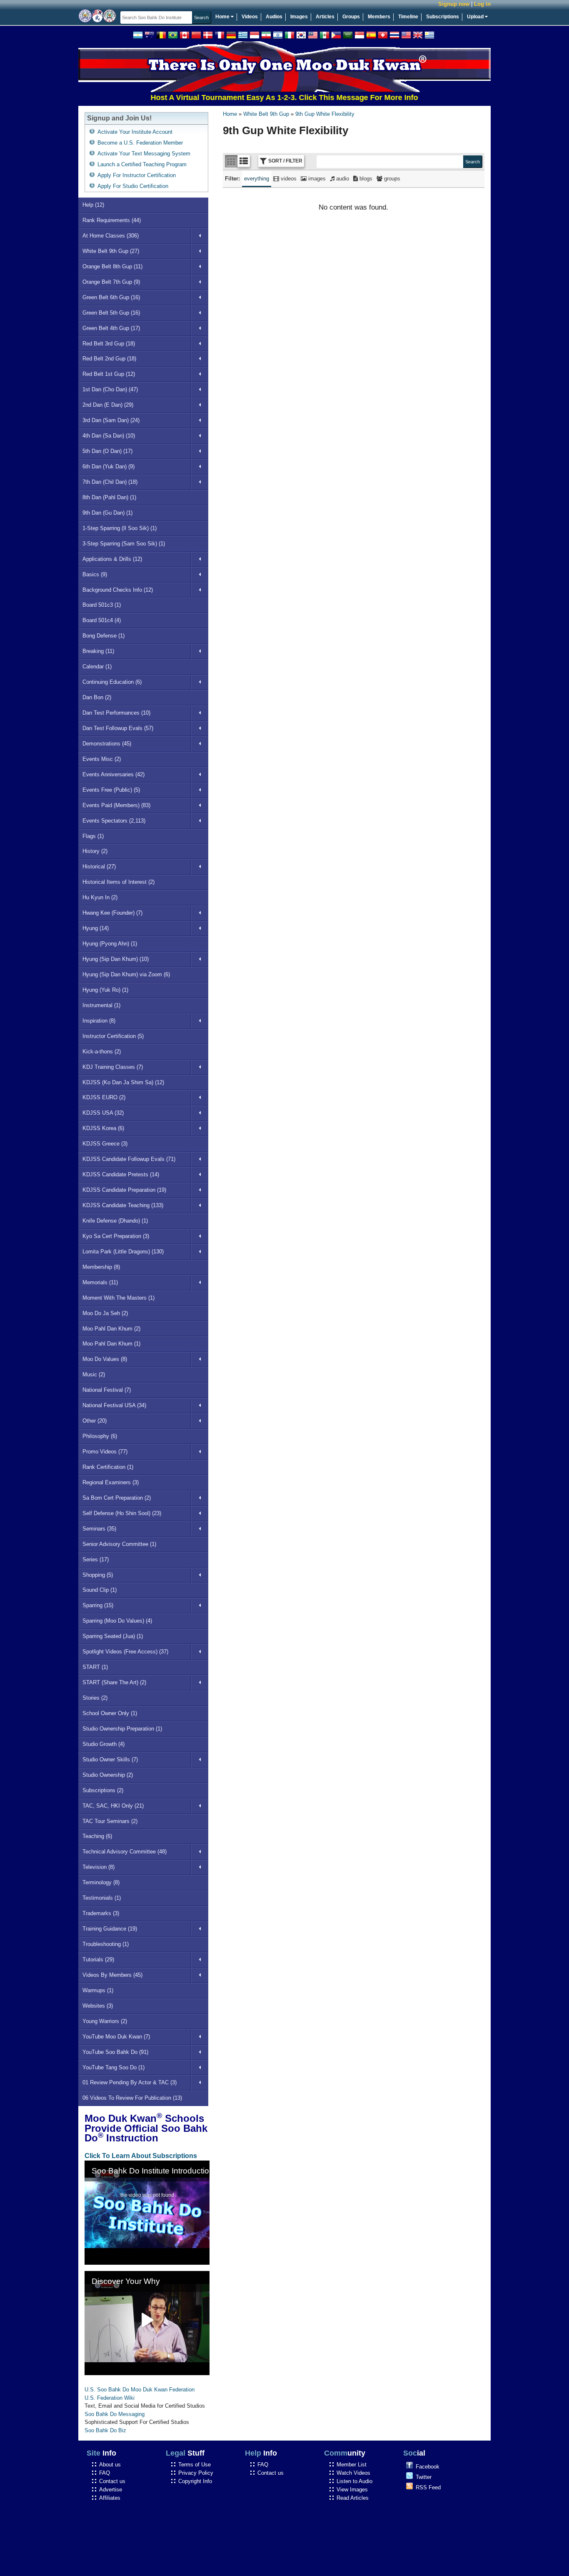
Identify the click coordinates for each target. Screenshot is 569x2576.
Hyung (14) (96, 928)
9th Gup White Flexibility (325, 114)
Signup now (454, 4)
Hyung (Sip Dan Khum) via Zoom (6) (126, 974)
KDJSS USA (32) (103, 1113)
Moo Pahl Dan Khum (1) (111, 1344)
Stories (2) (95, 1698)
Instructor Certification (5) (113, 1036)
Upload (476, 17)
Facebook (428, 2467)
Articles (325, 17)
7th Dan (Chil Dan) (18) (110, 482)
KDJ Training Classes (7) (113, 1067)
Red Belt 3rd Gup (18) (109, 344)
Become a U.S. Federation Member (140, 143)
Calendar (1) (97, 667)
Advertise (111, 2490)
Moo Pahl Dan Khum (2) (111, 1329)
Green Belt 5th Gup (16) (111, 313)
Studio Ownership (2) (108, 1775)
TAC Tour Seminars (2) (110, 1821)
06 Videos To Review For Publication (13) (132, 2098)
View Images (352, 2490)
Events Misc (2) (102, 759)
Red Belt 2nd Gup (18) (109, 359)
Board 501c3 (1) (102, 605)
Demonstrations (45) (107, 744)
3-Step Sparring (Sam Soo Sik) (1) (124, 544)
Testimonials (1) (102, 1898)
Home (223, 17)
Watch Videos (353, 2473)
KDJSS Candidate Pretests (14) (121, 1174)
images (316, 179)
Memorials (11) (100, 1282)
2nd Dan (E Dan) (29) (108, 405)
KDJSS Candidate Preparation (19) (124, 1190)
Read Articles (353, 2498)
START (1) (95, 1667)
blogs (365, 179)
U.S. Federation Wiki (110, 2398)
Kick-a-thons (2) (102, 1052)
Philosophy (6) (100, 1436)
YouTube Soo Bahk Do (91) (115, 2052)
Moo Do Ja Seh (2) (105, 1313)
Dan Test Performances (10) (116, 713)
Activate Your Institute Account (135, 132)
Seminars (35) (99, 1529)
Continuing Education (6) (112, 682)
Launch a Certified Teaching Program (142, 164)
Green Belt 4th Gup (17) (111, 328)
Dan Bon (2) (97, 697)
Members (379, 17)
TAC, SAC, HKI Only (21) (113, 1806)
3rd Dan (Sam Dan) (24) (111, 420)
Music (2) (94, 1374)
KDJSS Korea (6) (103, 1128)
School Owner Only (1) (110, 1713)
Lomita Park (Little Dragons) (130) (123, 1252)
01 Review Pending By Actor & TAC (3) (130, 2082)
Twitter (424, 2477)
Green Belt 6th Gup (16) (111, 297)
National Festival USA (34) (114, 1405)
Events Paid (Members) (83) (116, 805)
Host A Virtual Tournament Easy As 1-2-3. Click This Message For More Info (251, 98)
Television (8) (99, 1867)
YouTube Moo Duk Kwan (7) (116, 2037)
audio (342, 179)
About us (110, 2465)
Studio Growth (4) (104, 1744)
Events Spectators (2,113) (114, 821)
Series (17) (96, 1559)
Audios (274, 17)
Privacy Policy (196, 2473)
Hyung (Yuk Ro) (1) (105, 990)
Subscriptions (443, 17)
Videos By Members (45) (112, 1975)
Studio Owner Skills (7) (110, 1759)
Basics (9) (95, 574)
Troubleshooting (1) (106, 1944)
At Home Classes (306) (111, 236)
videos (288, 179)
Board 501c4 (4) (102, 620)
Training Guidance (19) (110, 1929)
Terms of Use (195, 2465)
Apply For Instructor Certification (137, 175)
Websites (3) (98, 2006)
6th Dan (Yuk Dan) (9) (109, 466)
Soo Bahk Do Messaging (115, 2414)
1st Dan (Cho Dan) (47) (110, 389)
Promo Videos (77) (105, 1452)
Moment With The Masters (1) (119, 1298)
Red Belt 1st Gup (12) (109, 374)
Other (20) (95, 1421)
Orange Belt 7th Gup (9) (111, 282)
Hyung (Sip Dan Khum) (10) (116, 959)
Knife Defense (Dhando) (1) (115, 1221)
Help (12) (93, 205)
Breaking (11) (98, 651)
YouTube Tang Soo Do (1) (114, 2067)
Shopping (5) (98, 1575)
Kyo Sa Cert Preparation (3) (116, 1236)
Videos (250, 17)
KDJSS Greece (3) (105, 1144)
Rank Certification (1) (108, 1467)
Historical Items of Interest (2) (119, 882)
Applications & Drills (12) (112, 559)
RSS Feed (428, 2487)
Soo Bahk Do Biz (105, 2430)
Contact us (112, 2481)
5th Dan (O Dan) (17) (107, 451)
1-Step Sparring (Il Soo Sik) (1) (120, 528)
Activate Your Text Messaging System (144, 154)
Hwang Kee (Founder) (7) (112, 913)
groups (391, 179)
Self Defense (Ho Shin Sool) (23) (122, 1513)
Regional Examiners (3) (111, 1482)
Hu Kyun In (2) (100, 897)
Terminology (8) (101, 1882)
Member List (352, 2465)
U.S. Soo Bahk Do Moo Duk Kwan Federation (140, 2390)
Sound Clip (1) (100, 1590)
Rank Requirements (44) (112, 220)
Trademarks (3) (101, 1913)
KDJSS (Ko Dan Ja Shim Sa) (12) (123, 1082)
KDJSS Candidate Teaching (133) (123, 1205)
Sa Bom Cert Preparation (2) (117, 1498)
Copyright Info (195, 2481)
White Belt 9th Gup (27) (111, 251)
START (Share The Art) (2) (114, 1682)
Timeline (408, 17)
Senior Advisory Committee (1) (119, 1544)
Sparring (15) (98, 1605)
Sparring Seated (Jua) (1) (113, 1636)
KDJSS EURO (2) (104, 1097)
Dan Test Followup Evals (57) (118, 728)
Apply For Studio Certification (133, 186)
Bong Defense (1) (104, 636)
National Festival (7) (107, 1390)
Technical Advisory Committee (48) (125, 1852)
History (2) (95, 851)
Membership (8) (101, 1267)
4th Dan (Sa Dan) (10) (109, 436)
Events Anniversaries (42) (114, 774)
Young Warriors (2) (105, 2021)
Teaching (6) (97, 1836)
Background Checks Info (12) (118, 590)
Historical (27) (99, 867)
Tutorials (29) (98, 1960)
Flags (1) (93, 836)
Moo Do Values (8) (105, 1359)
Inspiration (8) (99, 1021)
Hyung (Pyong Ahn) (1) (110, 944)
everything (257, 179)
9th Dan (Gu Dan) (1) (107, 513)
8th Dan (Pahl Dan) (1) (109, 497)
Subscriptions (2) (103, 1790)
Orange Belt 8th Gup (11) (112, 266)
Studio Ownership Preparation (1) (122, 1729)
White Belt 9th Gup (266, 114)
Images (299, 17)
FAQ (105, 2473)
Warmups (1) (98, 1990)
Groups (351, 17)
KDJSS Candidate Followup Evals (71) (129, 1159)
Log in (482, 4)
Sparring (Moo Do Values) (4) (117, 1621)
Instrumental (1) (101, 1005)
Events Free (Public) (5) (111, 790)
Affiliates (110, 2498)
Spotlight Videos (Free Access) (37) (125, 1652)
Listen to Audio (354, 2481)
